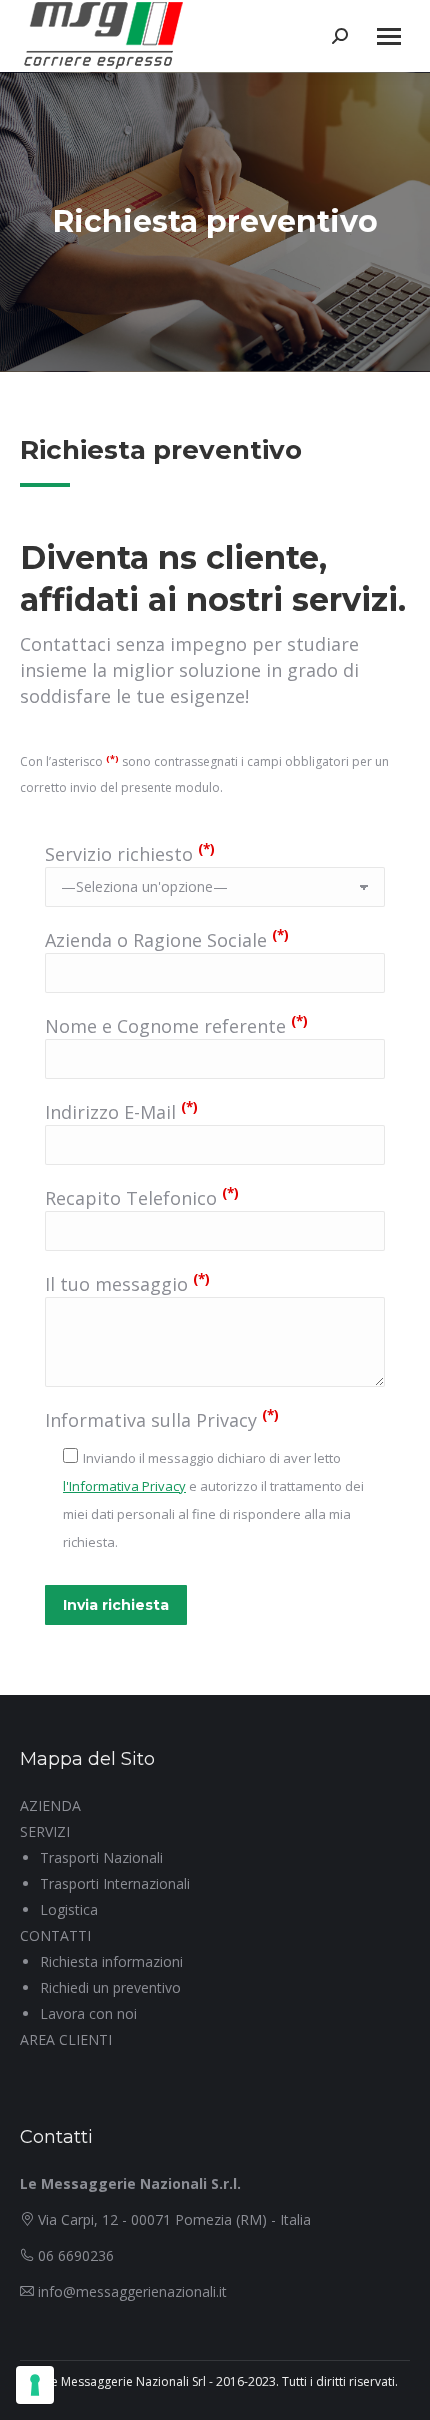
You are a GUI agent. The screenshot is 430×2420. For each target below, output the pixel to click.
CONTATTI (55, 1935)
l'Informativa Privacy (124, 1486)
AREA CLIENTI (66, 2039)
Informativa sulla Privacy (162, 1420)
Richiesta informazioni (111, 1961)
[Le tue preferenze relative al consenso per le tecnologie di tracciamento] (35, 2385)
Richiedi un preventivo (110, 1987)
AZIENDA (50, 1805)
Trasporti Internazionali (115, 1883)
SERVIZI (45, 1831)
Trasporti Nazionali (101, 1857)
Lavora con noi (88, 2013)
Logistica (69, 1909)
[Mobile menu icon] (389, 36)
